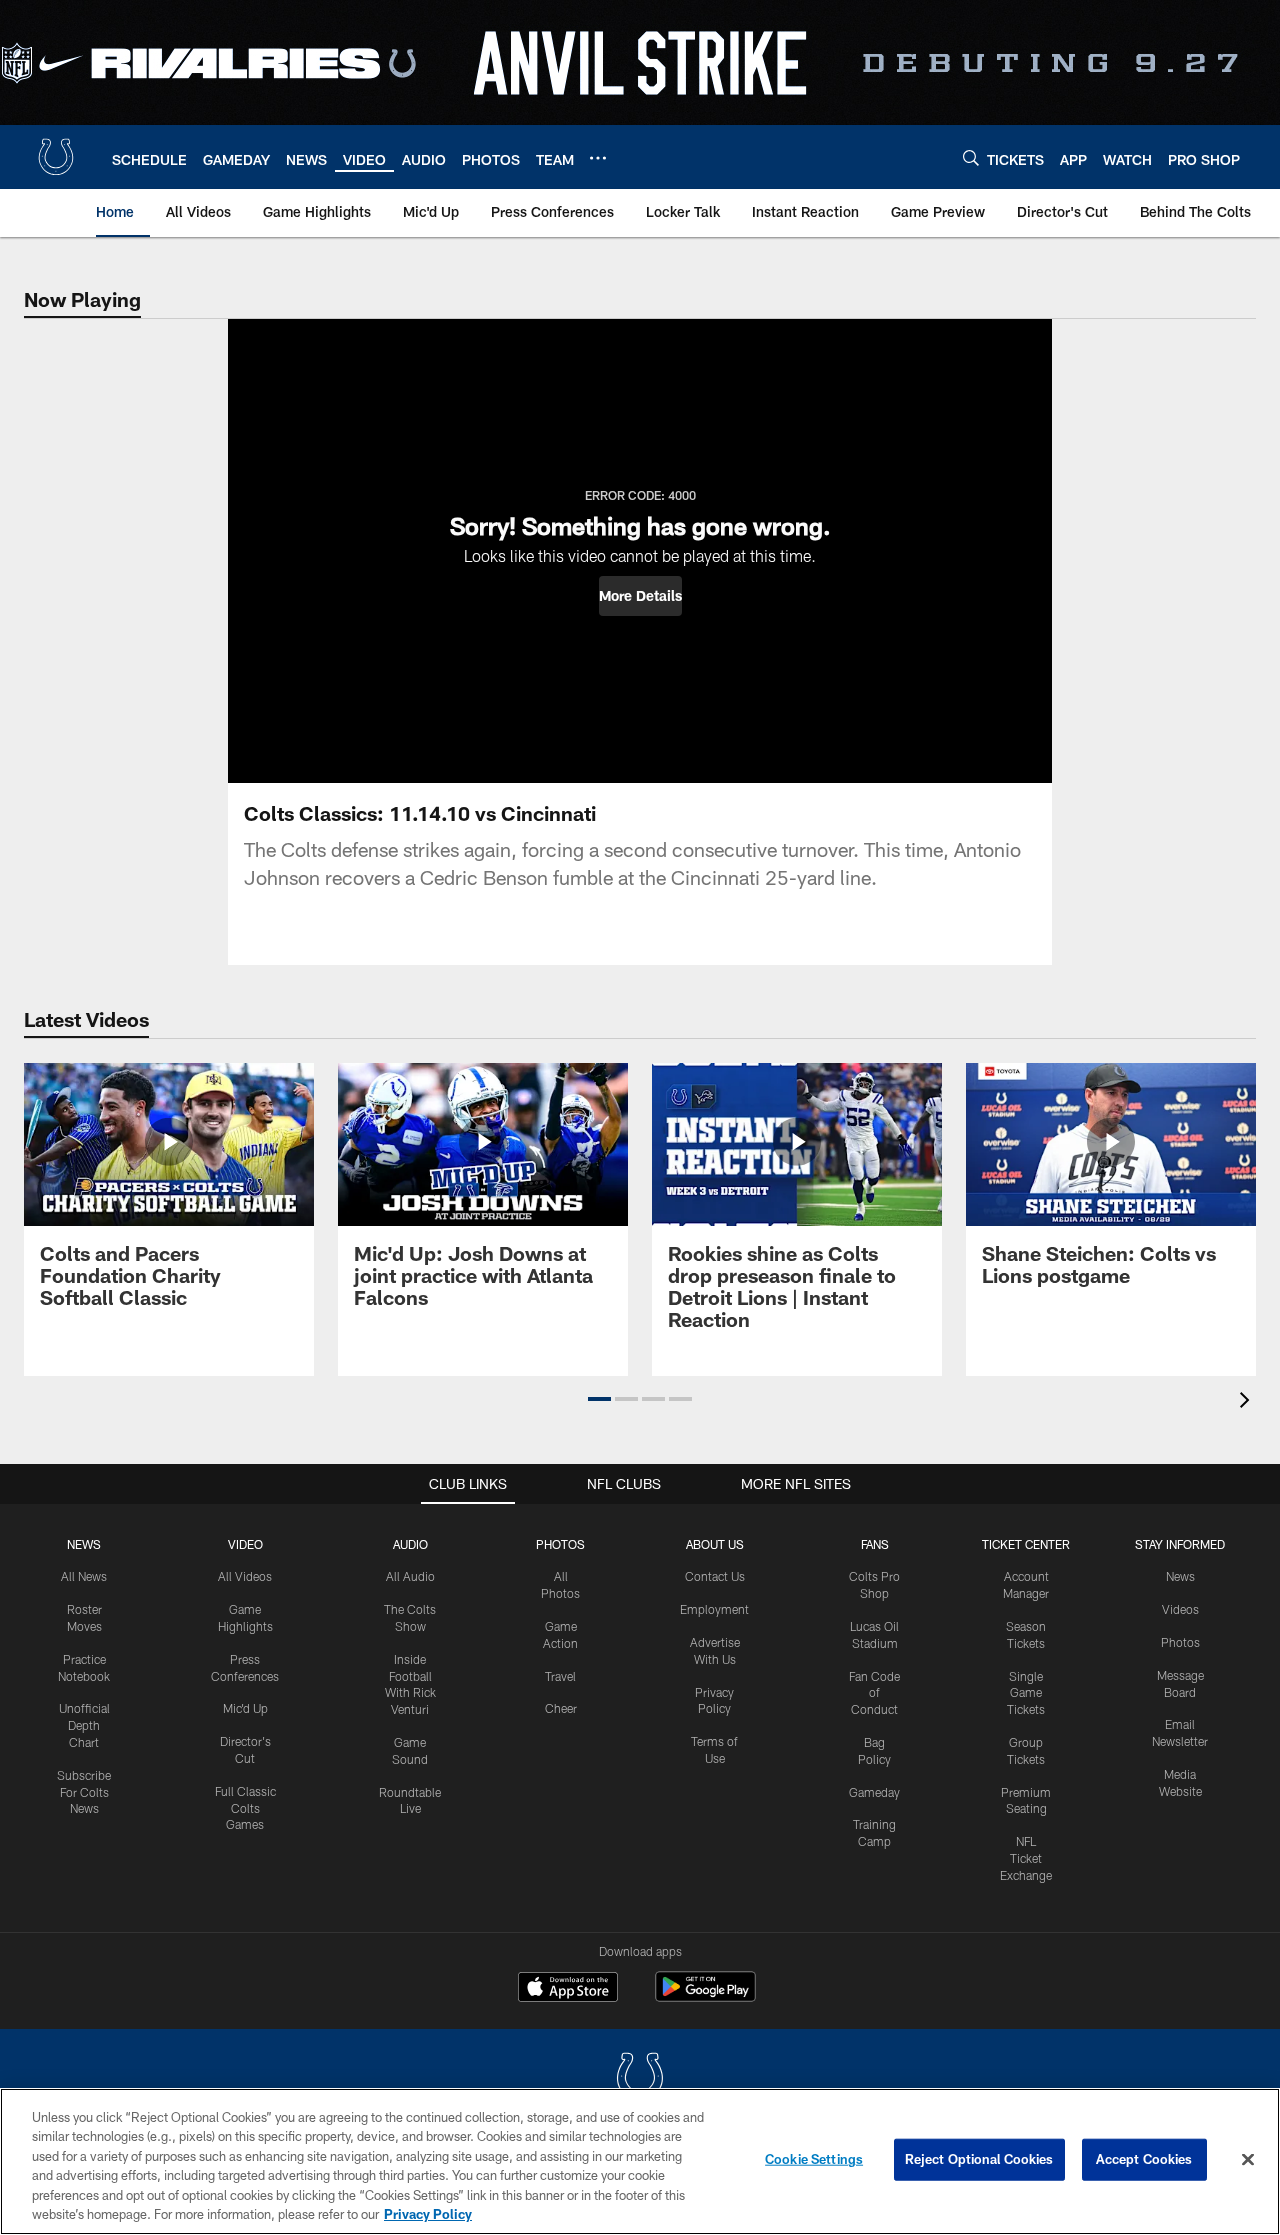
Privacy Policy (428, 2214)
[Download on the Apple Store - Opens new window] (568, 1989)
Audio (410, 1544)
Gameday (874, 1792)
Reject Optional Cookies (979, 2159)
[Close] (1248, 2160)
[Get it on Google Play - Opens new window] (705, 1996)
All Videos (245, 1576)
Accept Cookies (1144, 2159)
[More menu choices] (598, 158)
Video (245, 1544)
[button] (640, 596)
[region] (640, 2161)
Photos (560, 1544)
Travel (560, 1676)
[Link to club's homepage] (56, 157)
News (84, 1544)
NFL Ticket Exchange (1026, 1858)
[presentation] (1248, 1402)
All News (84, 1576)
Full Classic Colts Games (245, 1808)
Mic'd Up (245, 1708)
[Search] (971, 157)
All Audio (410, 1576)
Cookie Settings (814, 2159)
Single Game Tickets (1026, 1693)
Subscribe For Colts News (84, 1792)
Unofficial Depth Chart (84, 1725)
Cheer (561, 1708)
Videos (1180, 1609)
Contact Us (715, 1576)
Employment (714, 1609)
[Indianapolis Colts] (640, 2079)
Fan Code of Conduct (874, 1693)
